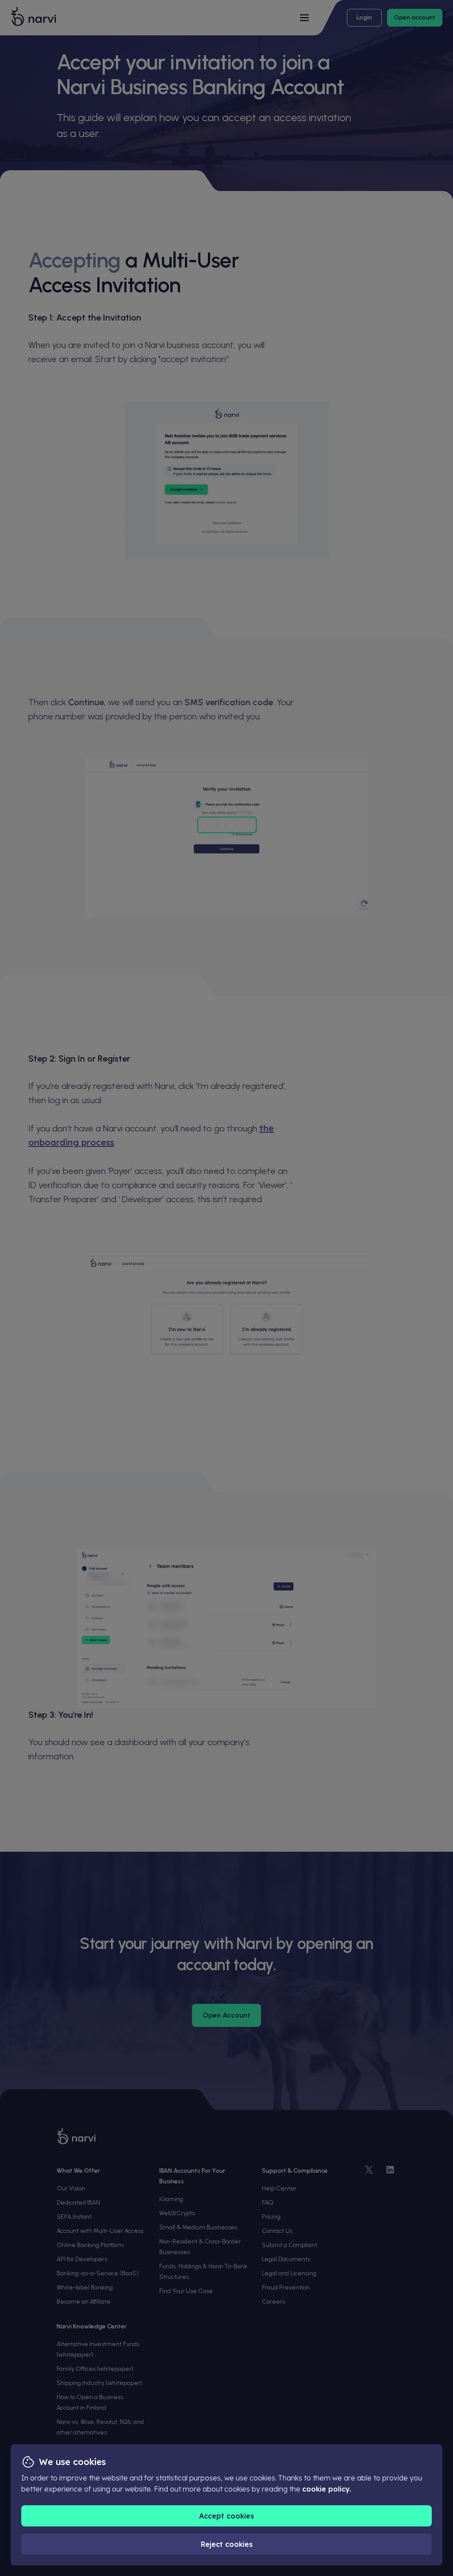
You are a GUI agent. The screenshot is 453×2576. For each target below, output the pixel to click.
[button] (226, 2516)
